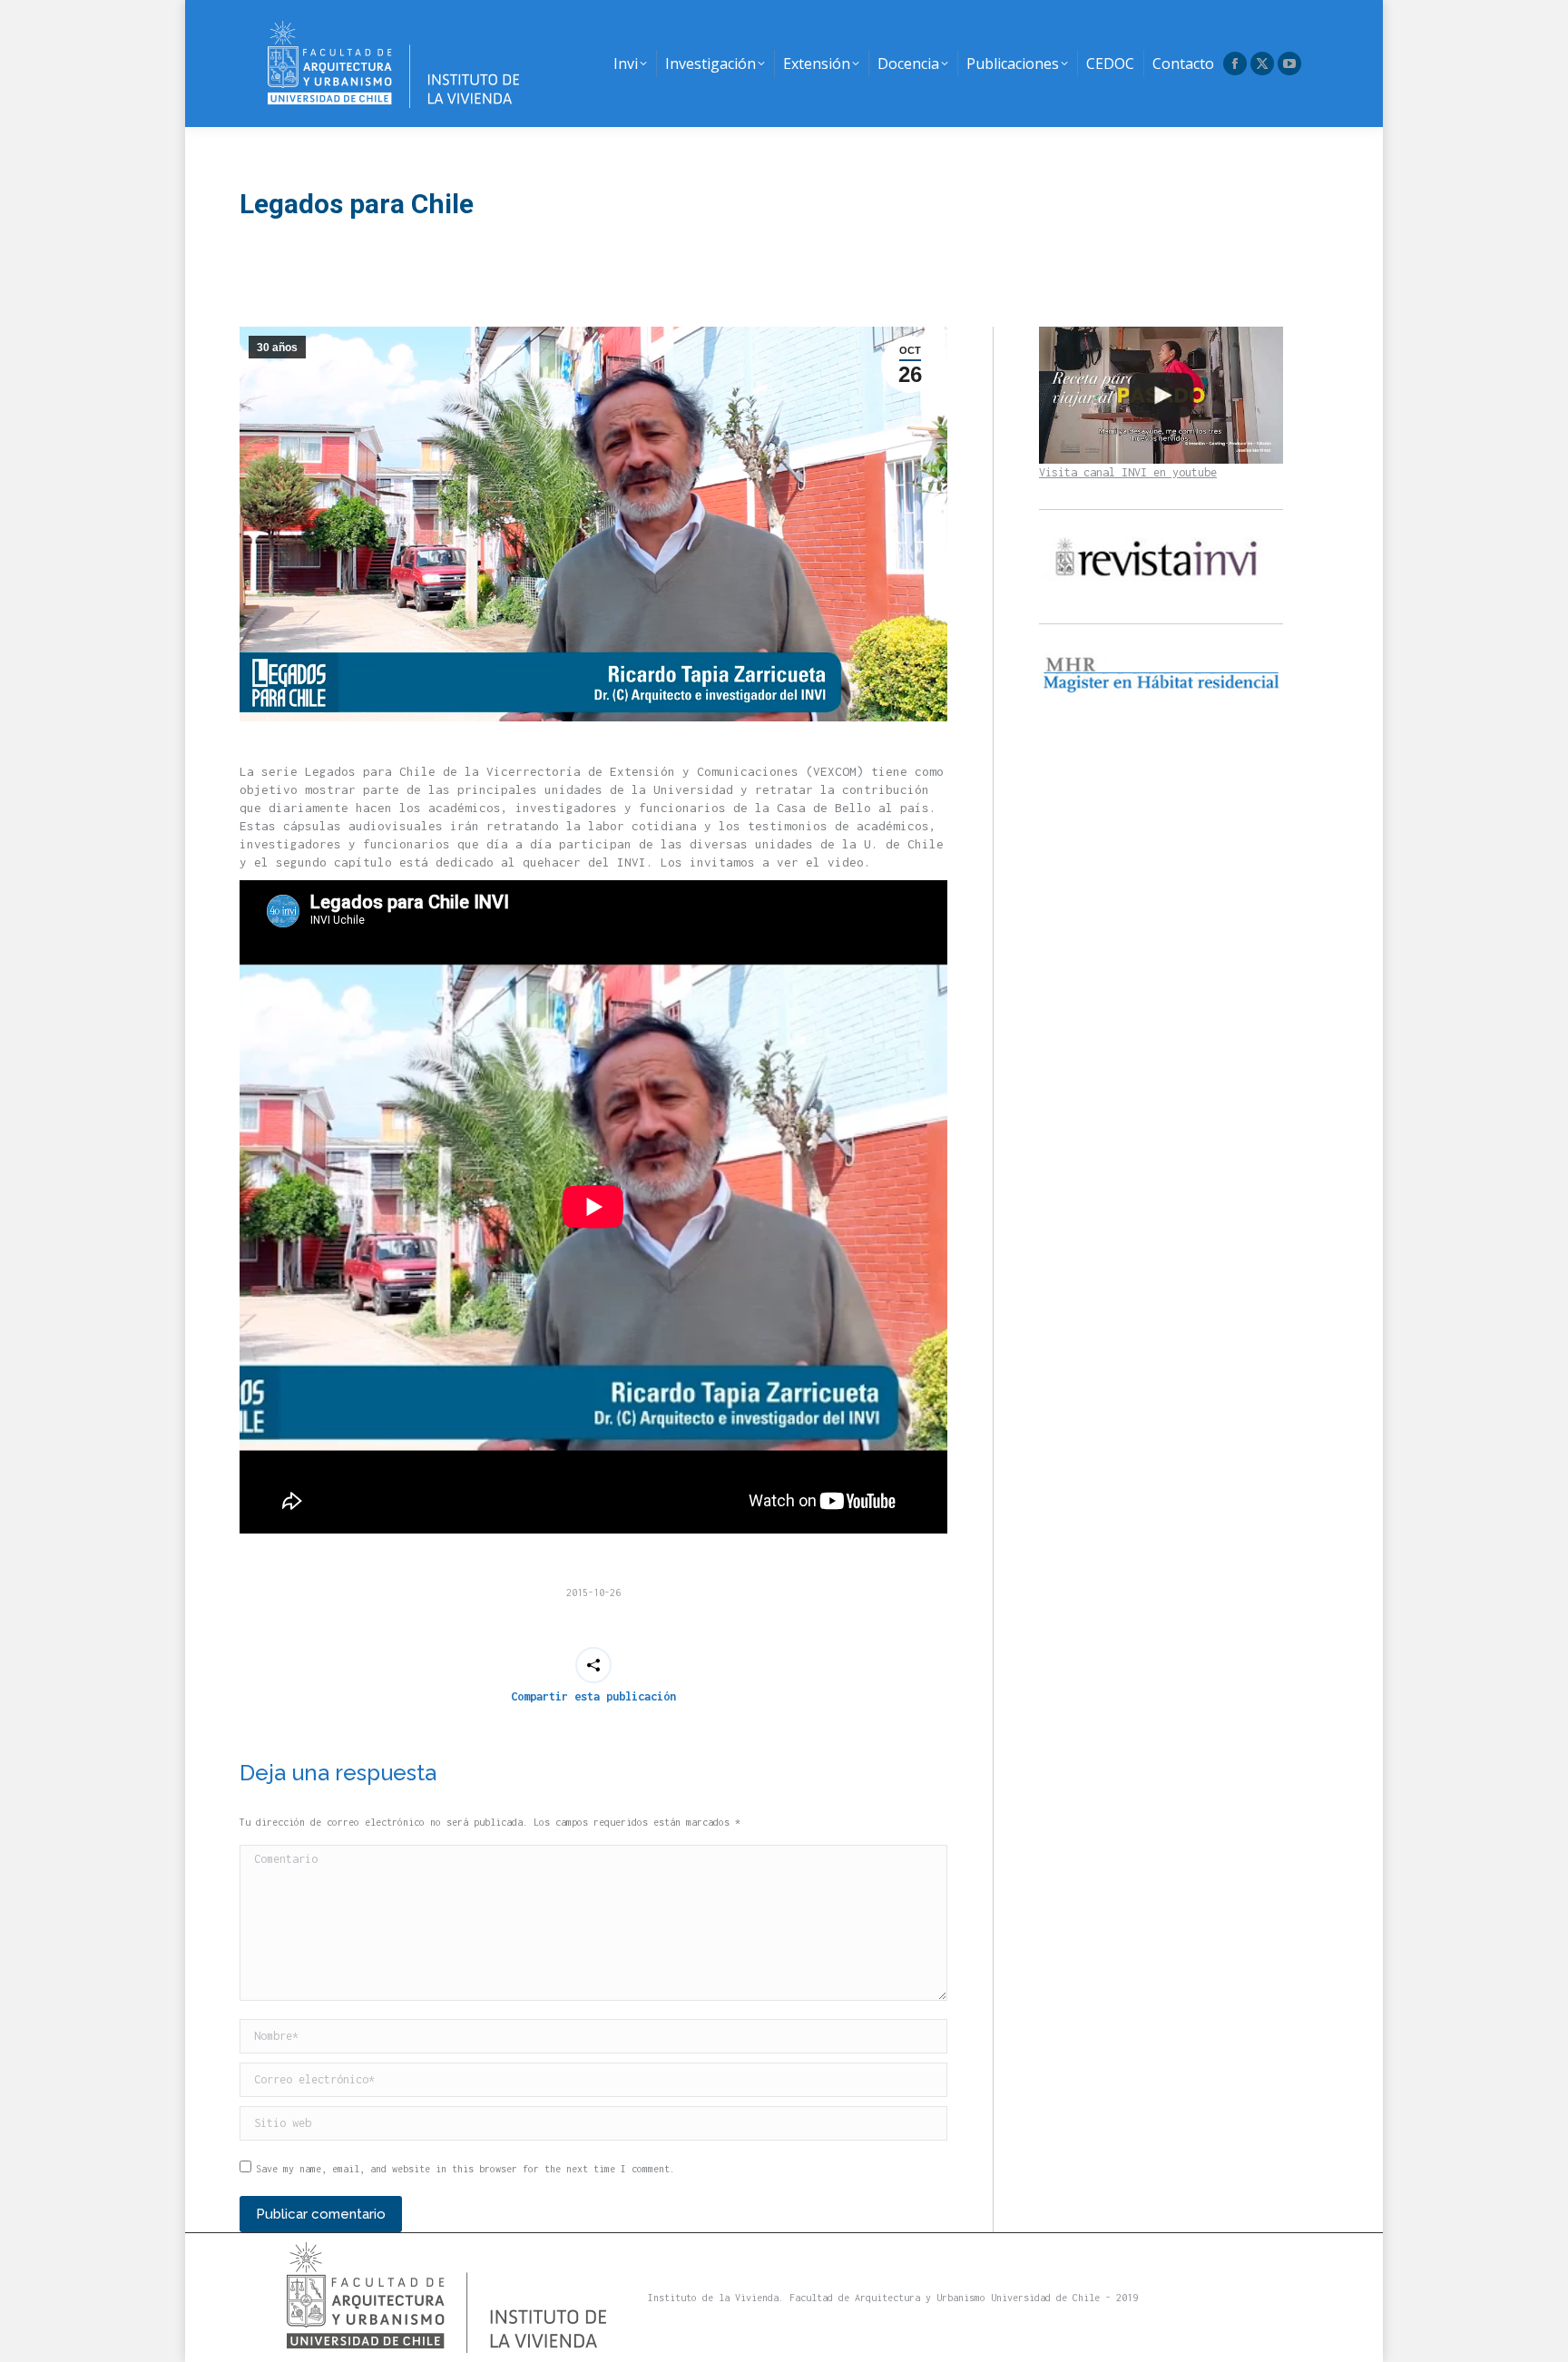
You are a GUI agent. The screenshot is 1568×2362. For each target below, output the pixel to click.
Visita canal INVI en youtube (1128, 472)
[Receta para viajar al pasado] (1161, 395)
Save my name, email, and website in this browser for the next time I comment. (465, 2169)
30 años (277, 348)
